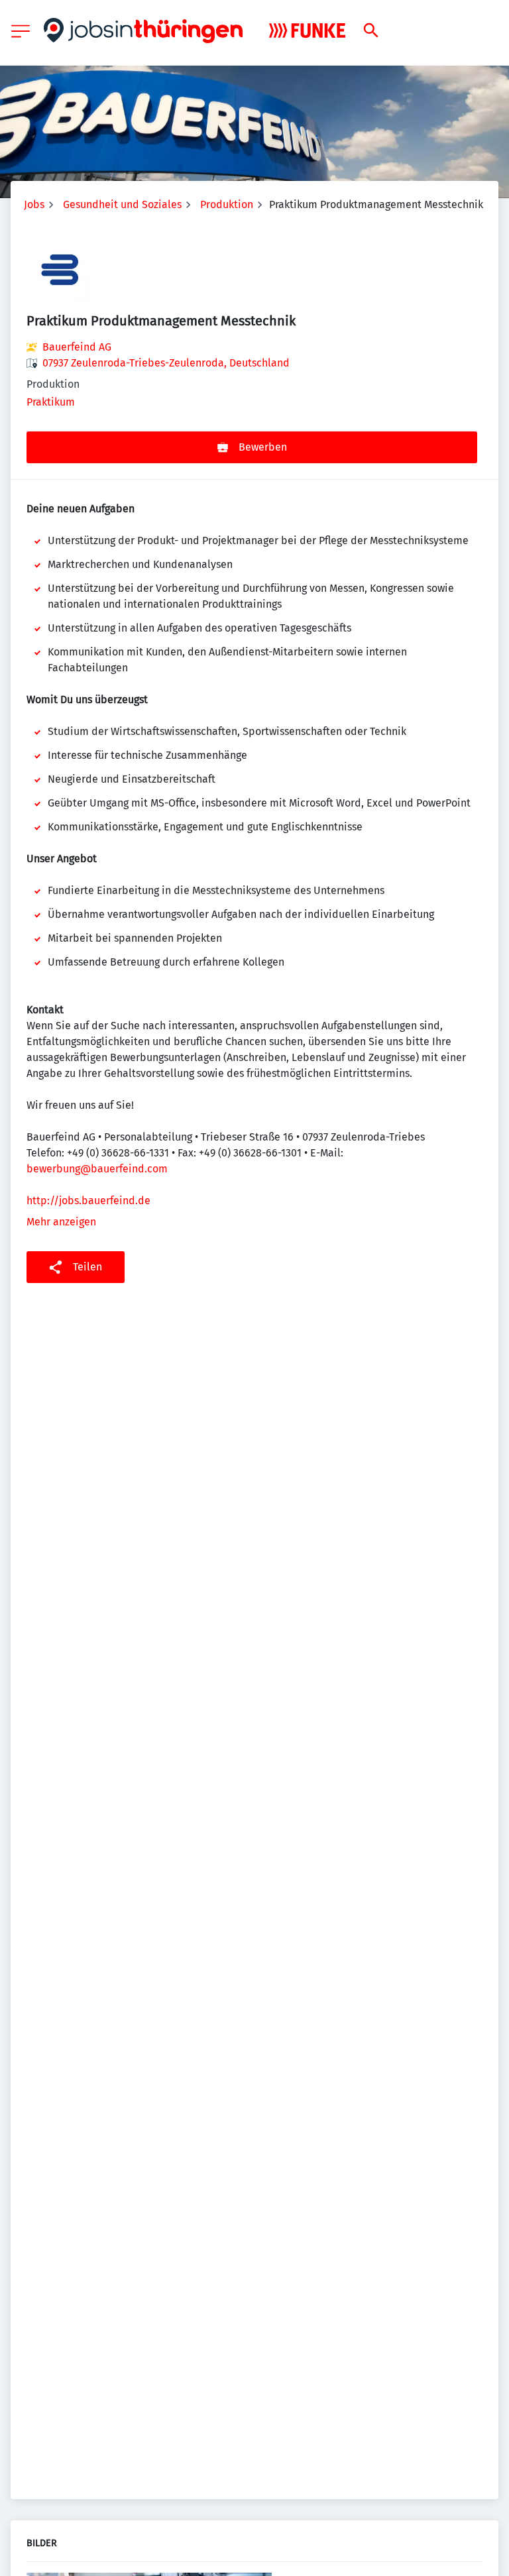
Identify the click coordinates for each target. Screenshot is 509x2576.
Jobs (34, 204)
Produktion (227, 204)
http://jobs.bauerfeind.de (88, 1201)
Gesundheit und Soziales (122, 204)
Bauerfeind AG (77, 347)
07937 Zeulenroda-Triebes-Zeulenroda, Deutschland (166, 363)
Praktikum (51, 402)
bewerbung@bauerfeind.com (97, 1169)
